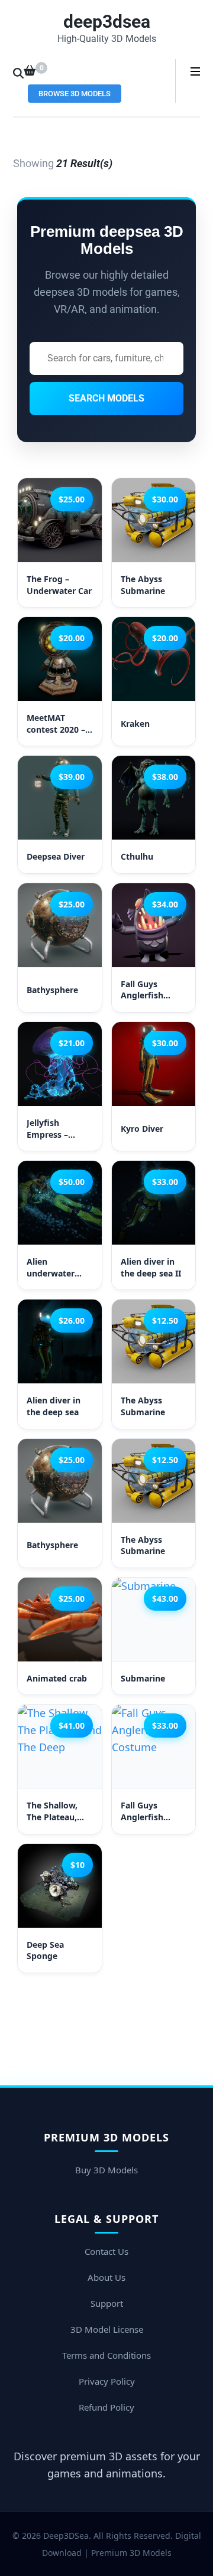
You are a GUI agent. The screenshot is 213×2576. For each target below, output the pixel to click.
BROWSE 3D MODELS (75, 94)
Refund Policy (106, 2407)
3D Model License (107, 2329)
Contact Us (106, 2251)
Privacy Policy (107, 2381)
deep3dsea (107, 22)
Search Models (106, 398)
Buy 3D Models (106, 2170)
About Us (106, 2277)
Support (107, 2303)
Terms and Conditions (106, 2355)
